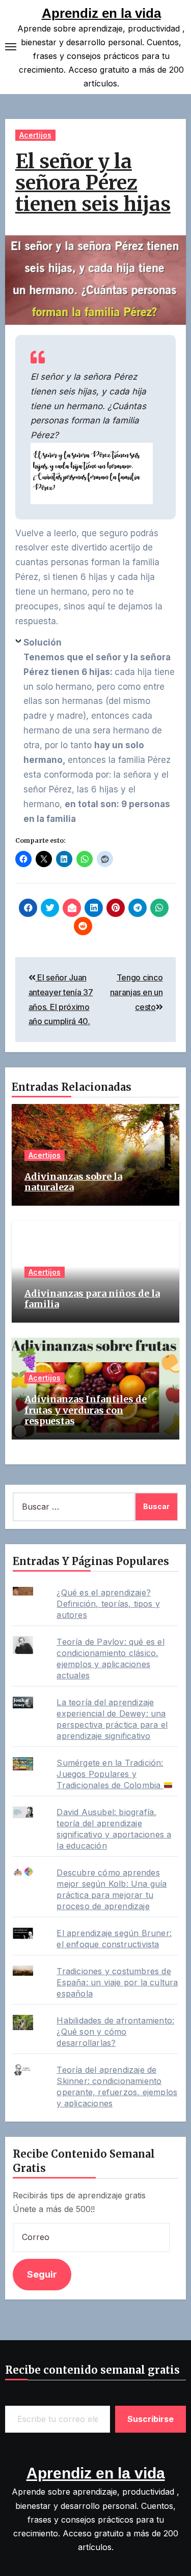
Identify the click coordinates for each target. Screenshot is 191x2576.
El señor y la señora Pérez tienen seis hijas (93, 183)
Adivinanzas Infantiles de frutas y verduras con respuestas (86, 1410)
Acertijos (35, 135)
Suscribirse (151, 2419)
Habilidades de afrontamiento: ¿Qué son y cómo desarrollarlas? (115, 2032)
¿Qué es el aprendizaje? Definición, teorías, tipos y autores (108, 1604)
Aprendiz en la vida (101, 13)
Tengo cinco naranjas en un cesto (137, 992)
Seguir (42, 2274)
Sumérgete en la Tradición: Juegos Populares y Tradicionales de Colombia (110, 1774)
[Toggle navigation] (11, 47)
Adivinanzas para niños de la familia (92, 1299)
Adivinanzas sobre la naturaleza (73, 1182)
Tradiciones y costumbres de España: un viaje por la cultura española (117, 1982)
